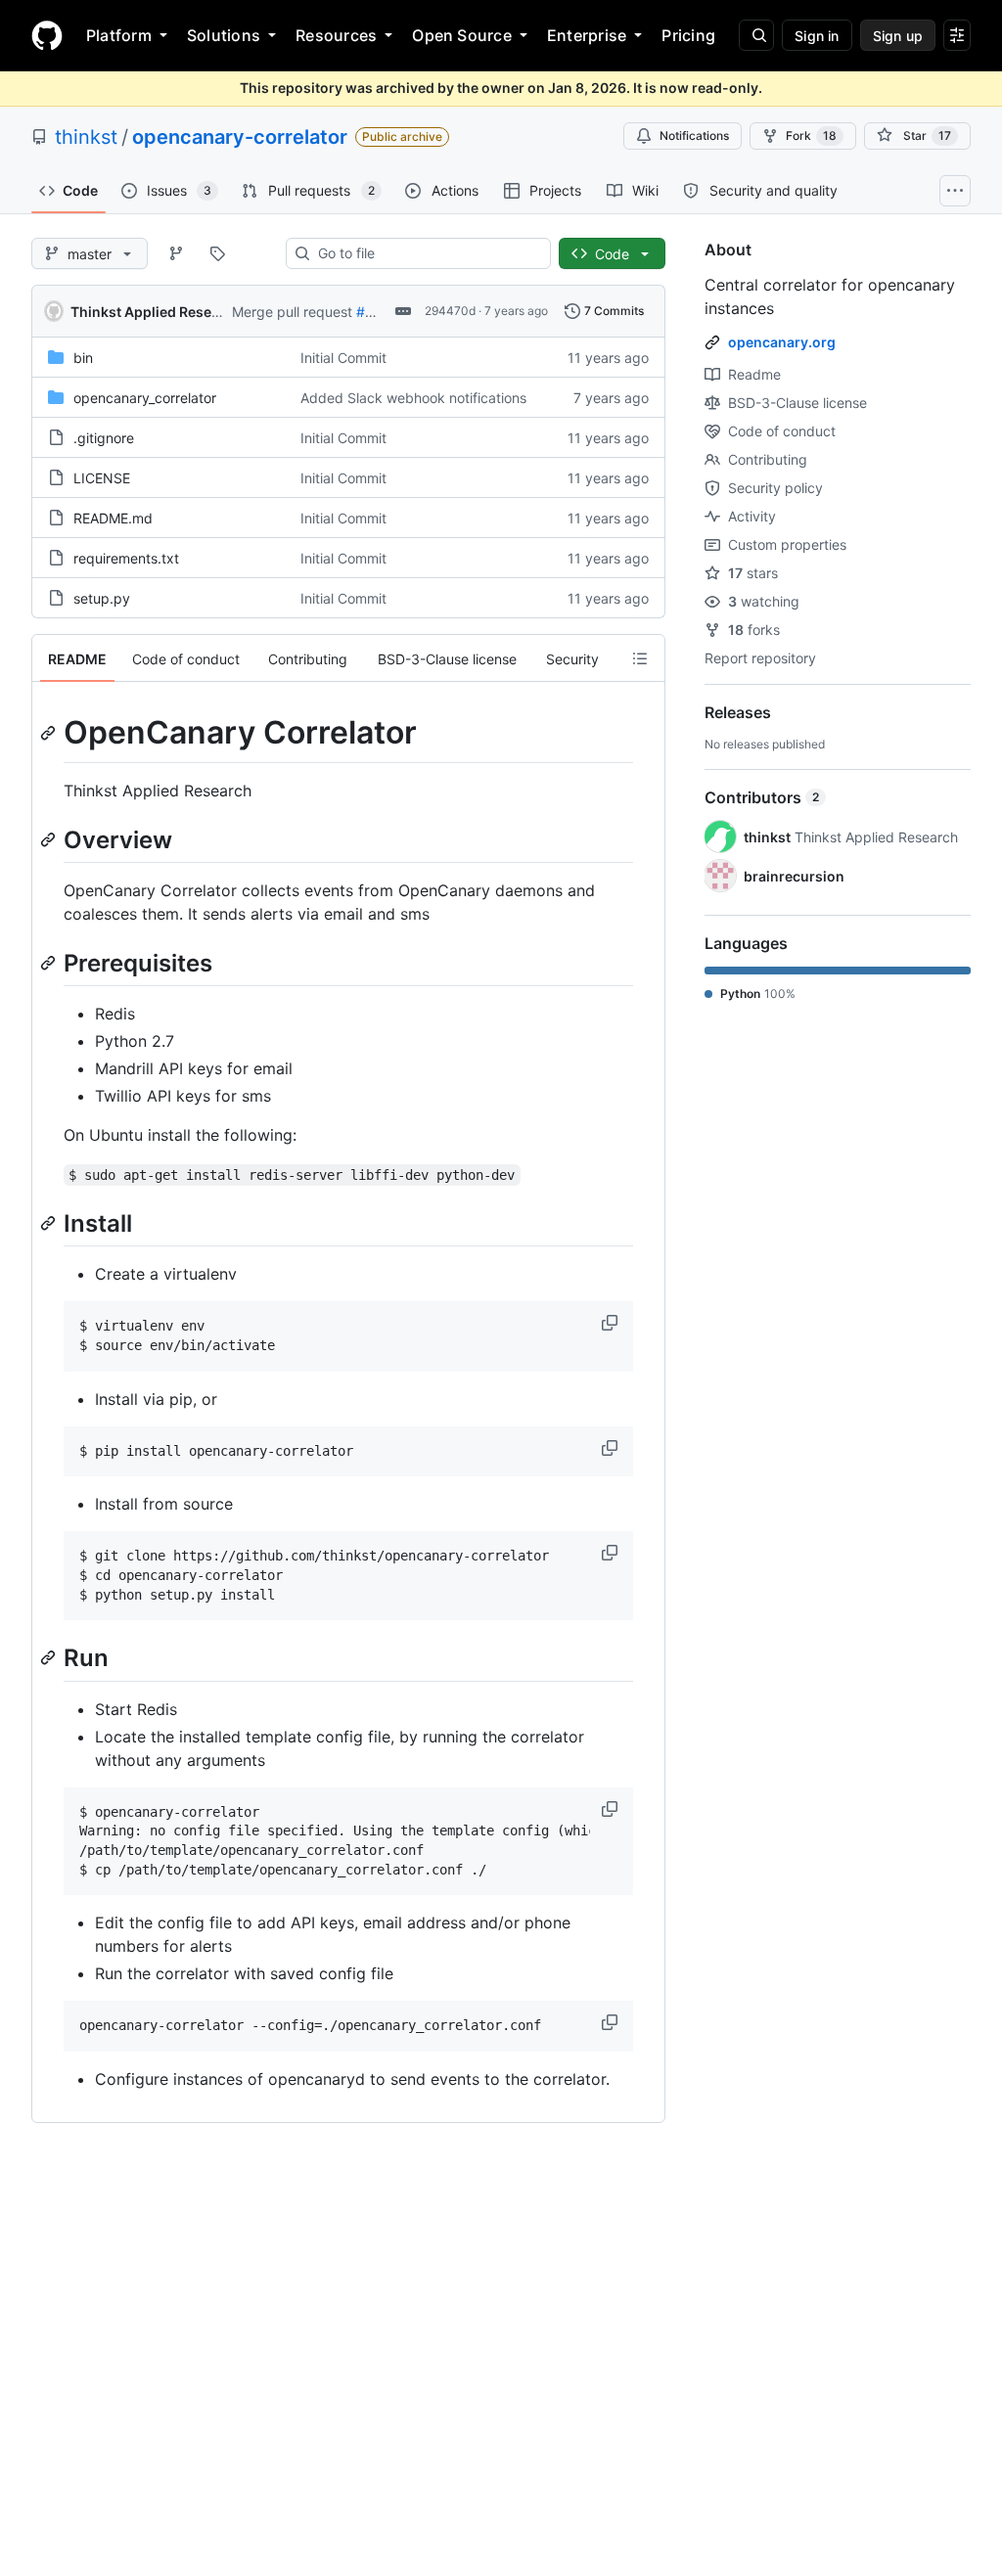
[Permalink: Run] (50, 1658)
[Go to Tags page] (217, 253)
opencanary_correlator (145, 398)
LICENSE (102, 478)
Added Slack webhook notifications (413, 398)
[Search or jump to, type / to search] (756, 35)
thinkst (86, 137)
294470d (450, 311)
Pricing (688, 35)
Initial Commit (343, 358)
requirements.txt (126, 558)
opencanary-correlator (240, 137)
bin (83, 358)
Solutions (224, 35)
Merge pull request (292, 312)
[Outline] (640, 658)
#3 (365, 312)
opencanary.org (782, 342)
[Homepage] (47, 35)
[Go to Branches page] (176, 253)
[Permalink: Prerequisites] (50, 963)
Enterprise (587, 35)
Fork (811, 136)
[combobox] (426, 253)
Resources (336, 35)
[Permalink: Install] (50, 1223)
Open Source (462, 35)
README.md (113, 518)
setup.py (102, 598)
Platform (119, 35)
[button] (612, 1323)
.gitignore (104, 438)
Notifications (694, 136)
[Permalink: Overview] (50, 839)
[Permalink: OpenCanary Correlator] (50, 733)
